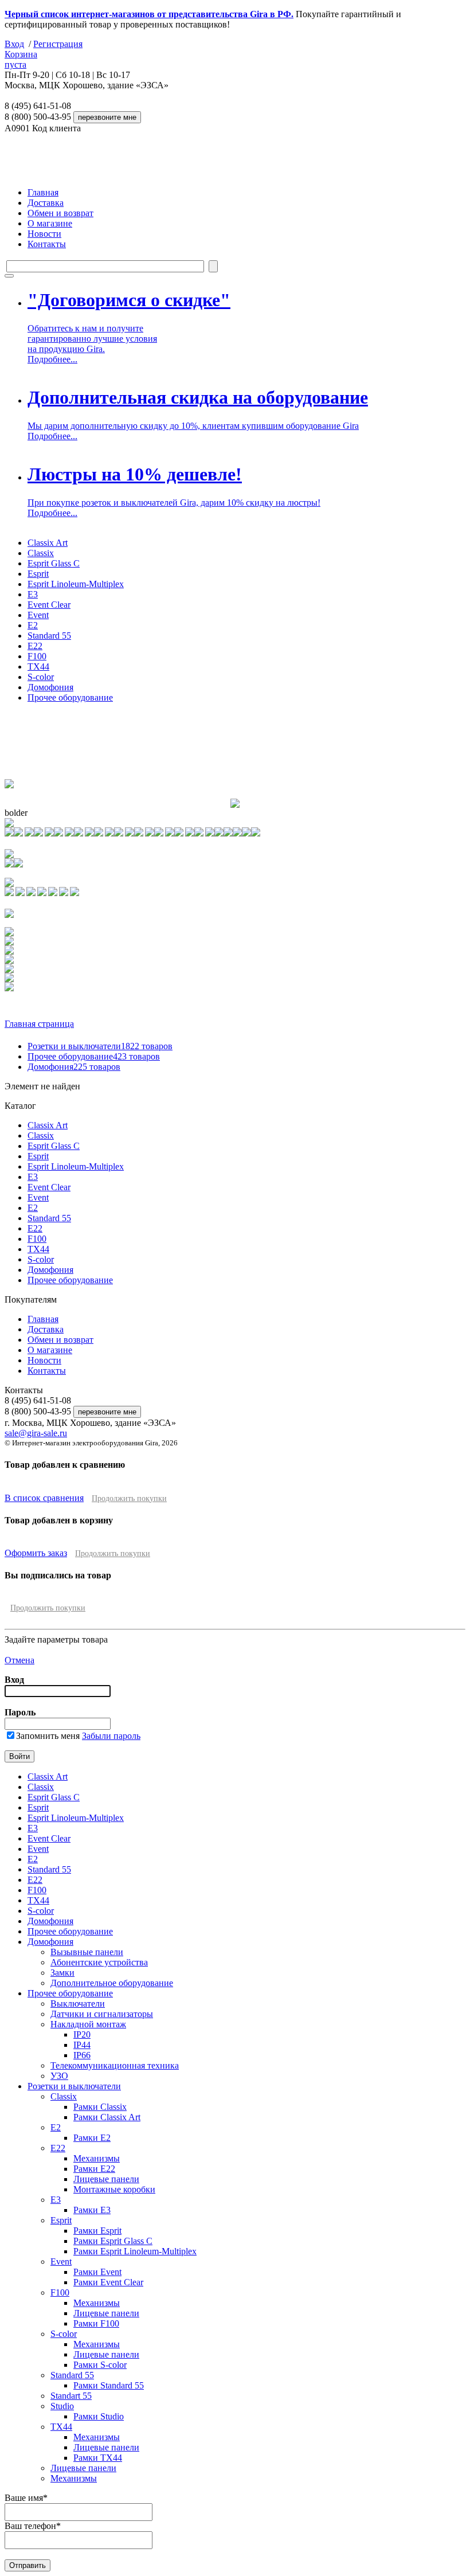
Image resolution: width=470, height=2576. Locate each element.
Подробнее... (52, 359)
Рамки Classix (100, 2107)
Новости (44, 234)
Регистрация (58, 44)
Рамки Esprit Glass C (113, 2241)
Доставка (46, 203)
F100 (37, 656)
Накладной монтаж (88, 2024)
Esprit (38, 574)
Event (38, 615)
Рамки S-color (100, 2365)
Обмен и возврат (60, 213)
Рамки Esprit (97, 2231)
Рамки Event (97, 2272)
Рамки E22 (94, 2169)
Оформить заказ (36, 1553)
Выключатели (78, 2004)
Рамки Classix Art (107, 2117)
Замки (62, 1973)
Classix (41, 553)
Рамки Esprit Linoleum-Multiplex (135, 2251)
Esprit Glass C (54, 563)
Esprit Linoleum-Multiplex (76, 584)
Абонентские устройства (99, 1962)
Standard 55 (49, 636)
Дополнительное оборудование (112, 1983)
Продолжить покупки (129, 1498)
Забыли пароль (111, 1736)
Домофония (50, 687)
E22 (35, 646)
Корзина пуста (21, 59)
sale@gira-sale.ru (36, 1433)
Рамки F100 (96, 2323)
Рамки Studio (99, 2416)
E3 (33, 594)
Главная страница (39, 1024)
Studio (62, 2406)
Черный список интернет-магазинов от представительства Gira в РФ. (149, 14)
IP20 (82, 2034)
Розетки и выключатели (100, 1046)
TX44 (38, 667)
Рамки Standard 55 (109, 2385)
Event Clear (49, 605)
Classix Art (48, 543)
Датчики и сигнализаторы (102, 2014)
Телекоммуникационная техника (115, 2065)
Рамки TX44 (98, 2458)
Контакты (47, 244)
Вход (14, 44)
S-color (41, 677)
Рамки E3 (92, 2210)
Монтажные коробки (114, 2189)
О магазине (50, 223)
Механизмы (97, 2158)
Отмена (19, 1660)
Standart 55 (71, 2396)
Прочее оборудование (70, 697)
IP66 (82, 2055)
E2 (33, 625)
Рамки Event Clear (108, 2282)
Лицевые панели (106, 2179)
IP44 (82, 2045)
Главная (43, 192)
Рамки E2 (92, 2138)
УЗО (59, 2076)
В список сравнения (44, 1498)
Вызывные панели (87, 1952)
